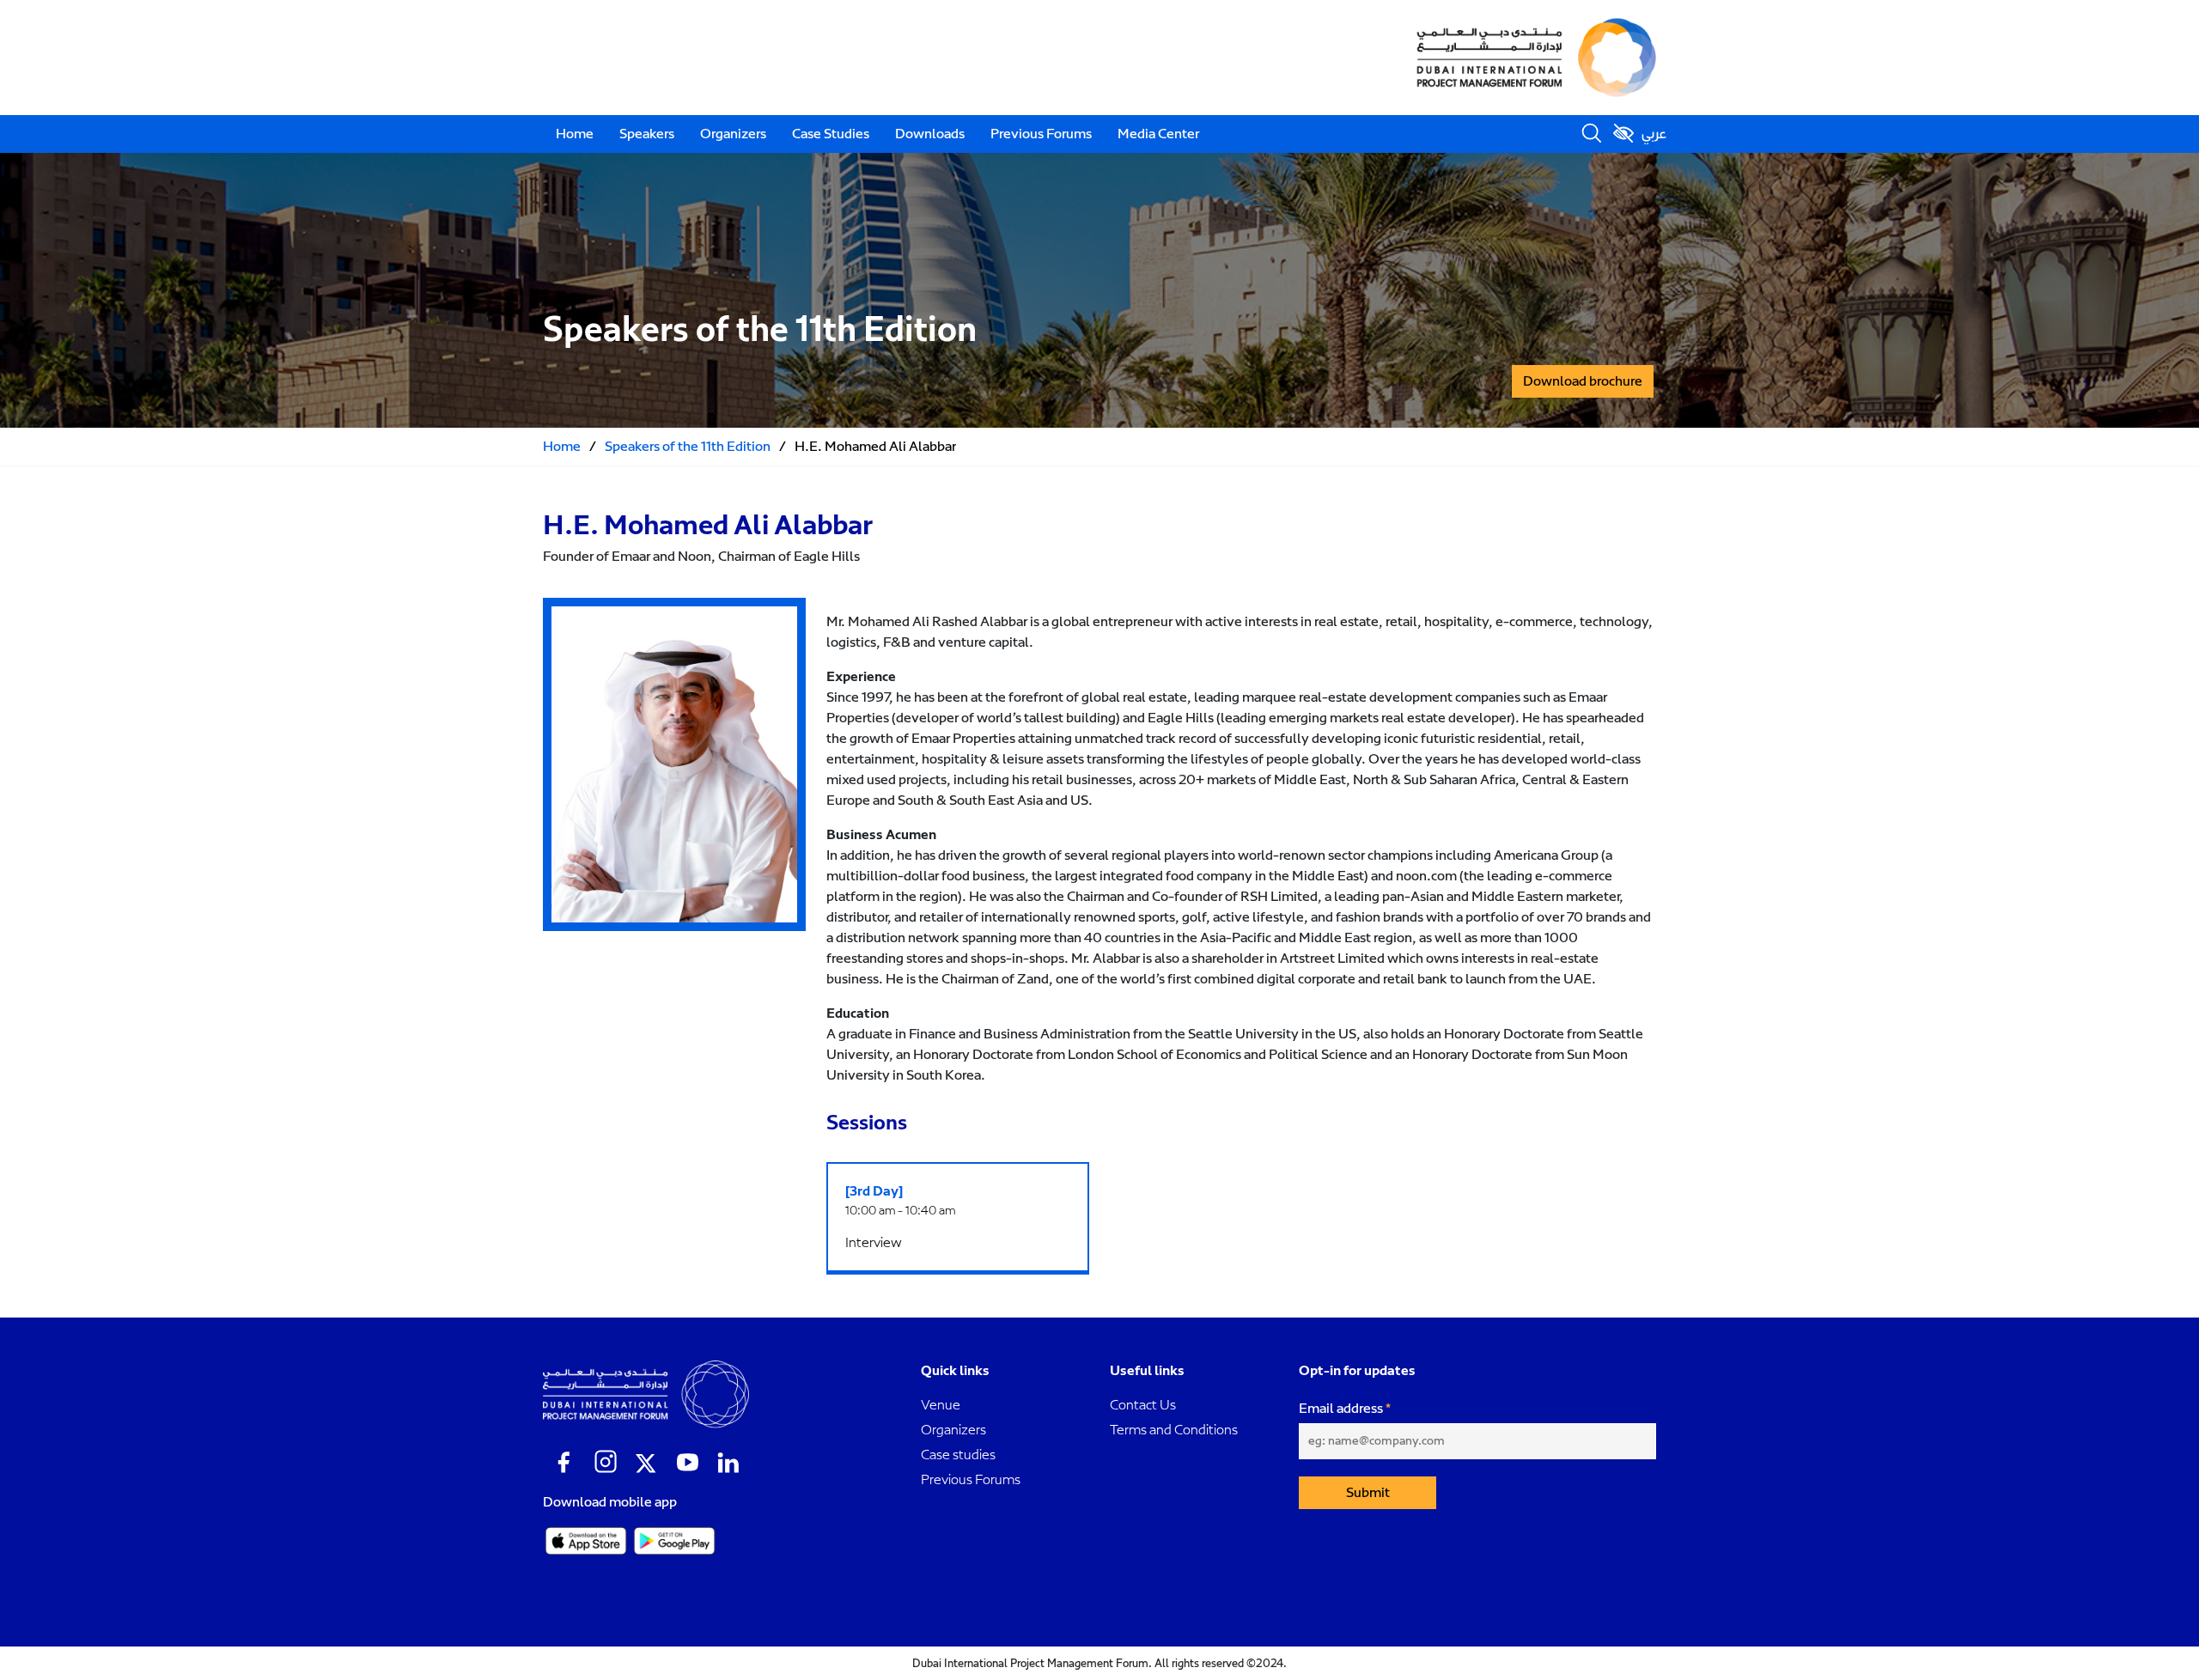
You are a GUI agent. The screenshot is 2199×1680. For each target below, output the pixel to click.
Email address (1341, 1409)
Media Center (1158, 134)
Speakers (647, 134)
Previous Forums (1041, 134)
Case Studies (831, 134)
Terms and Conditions (1174, 1430)
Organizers (733, 134)
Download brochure (1583, 381)
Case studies (958, 1455)
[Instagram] (605, 1463)
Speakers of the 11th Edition (688, 447)
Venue (941, 1405)
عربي (1654, 134)
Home (575, 134)
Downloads (930, 134)
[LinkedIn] (728, 1463)
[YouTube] (687, 1463)
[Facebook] (563, 1463)
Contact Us (1143, 1405)
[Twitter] (646, 1463)
